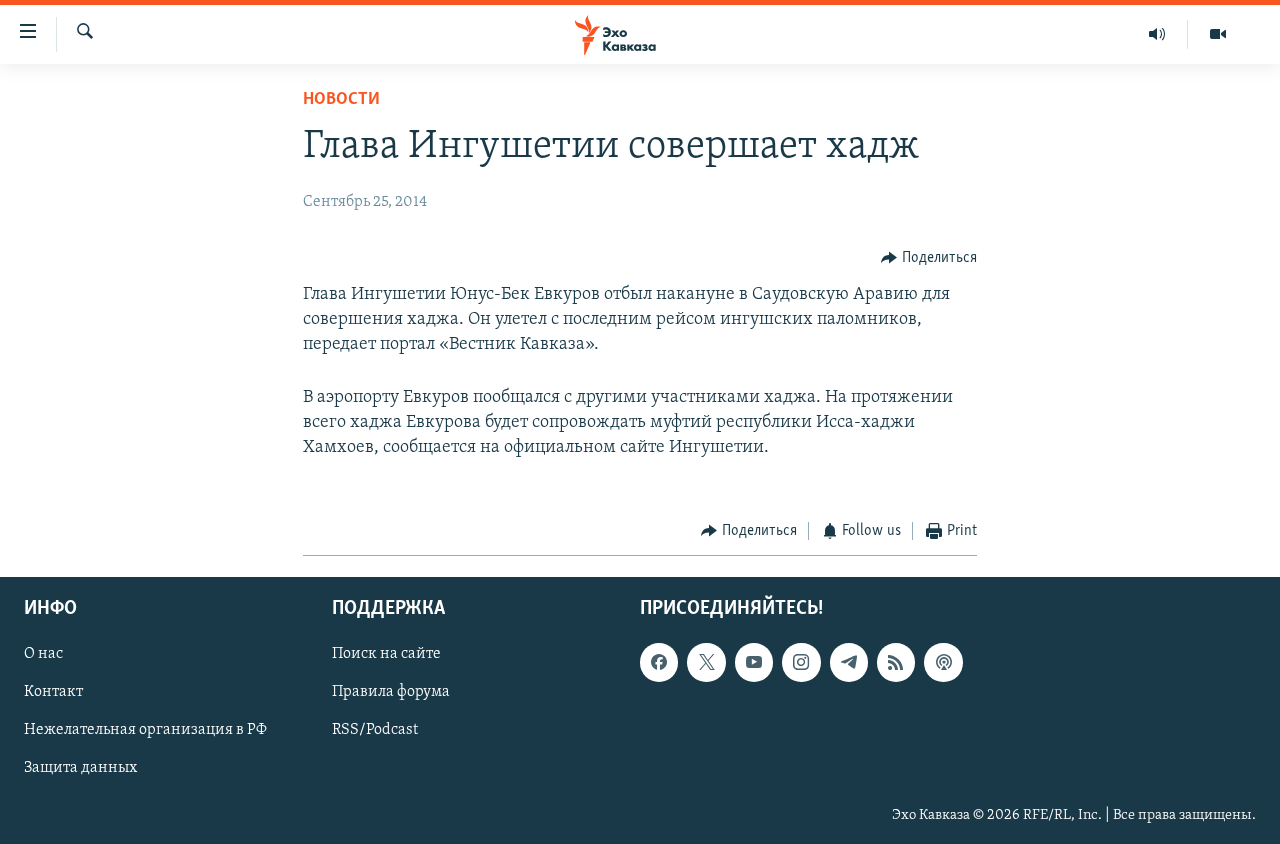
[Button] (929, 258)
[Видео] (1218, 34)
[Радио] (1157, 34)
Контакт (53, 692)
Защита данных (80, 768)
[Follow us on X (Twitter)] (706, 662)
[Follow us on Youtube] (754, 662)
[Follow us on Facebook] (659, 662)
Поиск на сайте (386, 654)
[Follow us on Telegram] (849, 662)
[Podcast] (943, 662)
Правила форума (391, 692)
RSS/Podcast (375, 730)
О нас (43, 654)
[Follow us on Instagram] (801, 662)
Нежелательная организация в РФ (145, 730)
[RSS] (896, 662)
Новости (341, 100)
